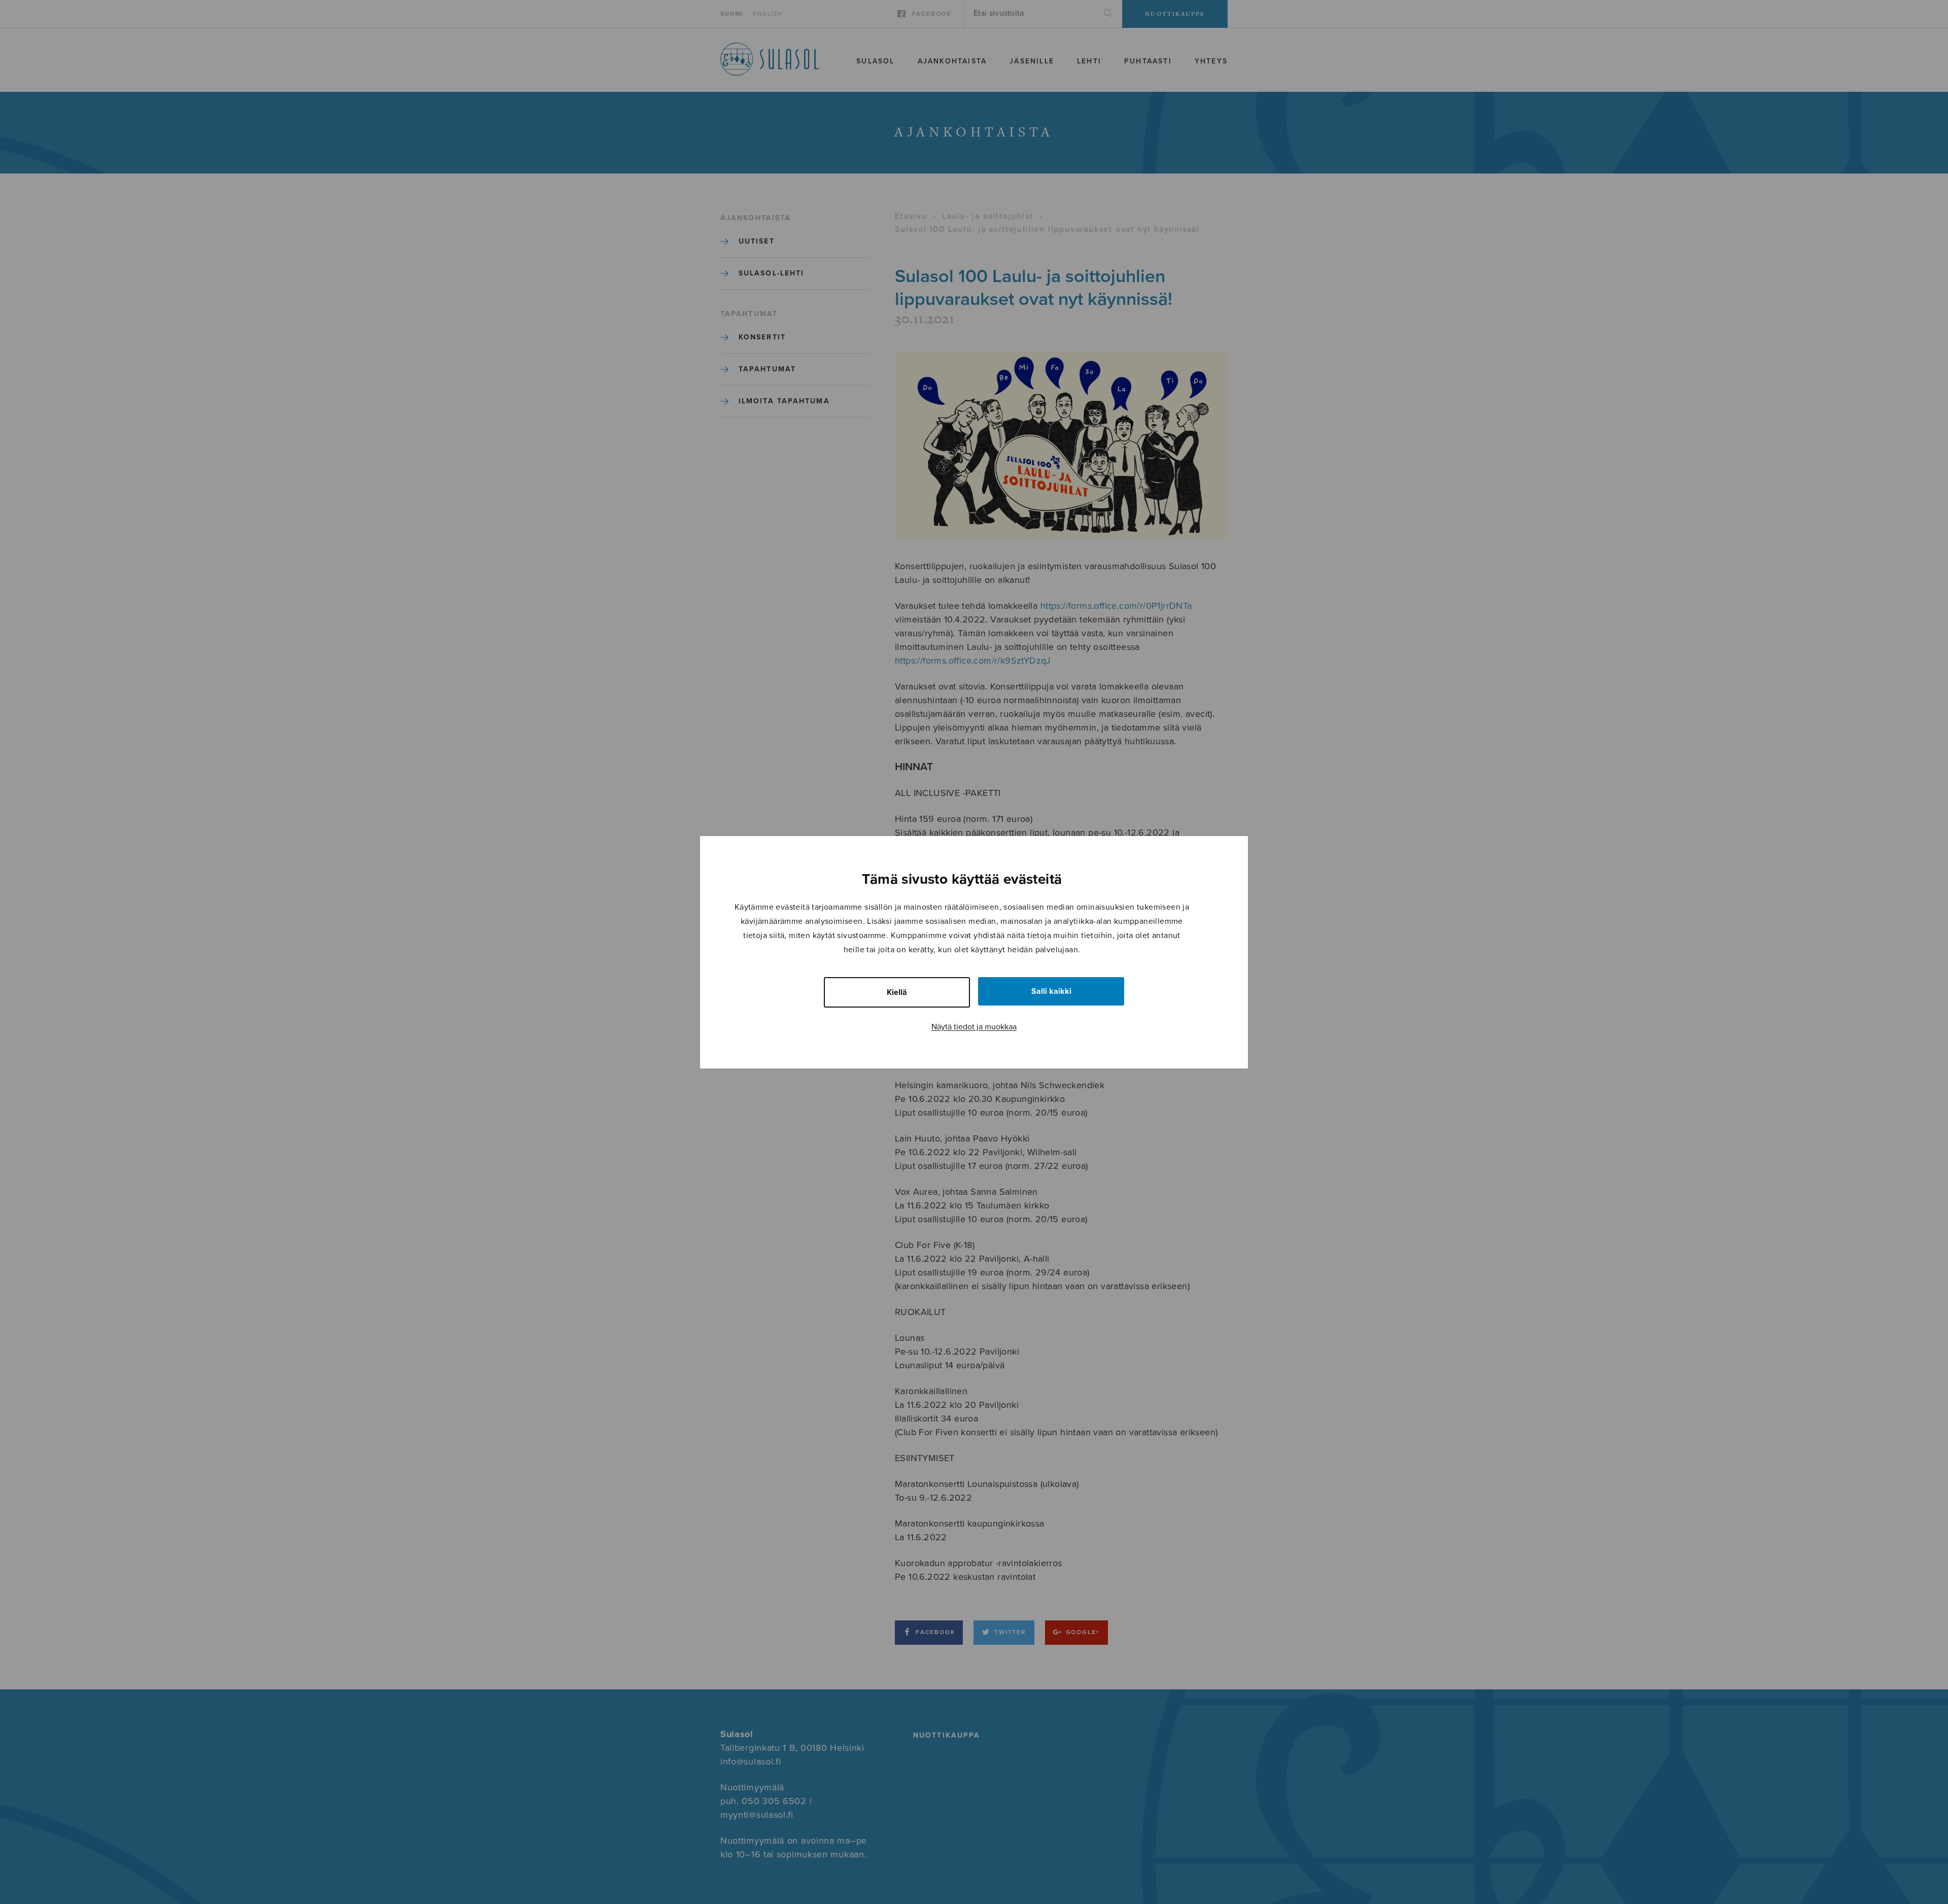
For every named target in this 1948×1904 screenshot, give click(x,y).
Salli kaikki (1051, 991)
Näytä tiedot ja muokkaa (974, 1027)
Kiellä (897, 992)
